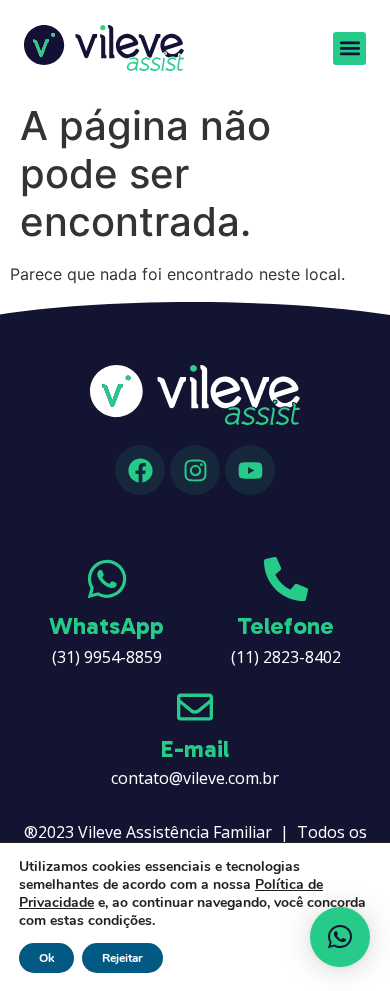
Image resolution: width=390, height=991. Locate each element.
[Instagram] (195, 470)
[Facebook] (140, 470)
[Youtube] (250, 470)
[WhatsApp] (107, 579)
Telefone (285, 625)
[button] (349, 48)
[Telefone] (286, 579)
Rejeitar (122, 958)
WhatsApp (106, 625)
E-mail (195, 748)
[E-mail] (195, 707)
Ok (46, 958)
